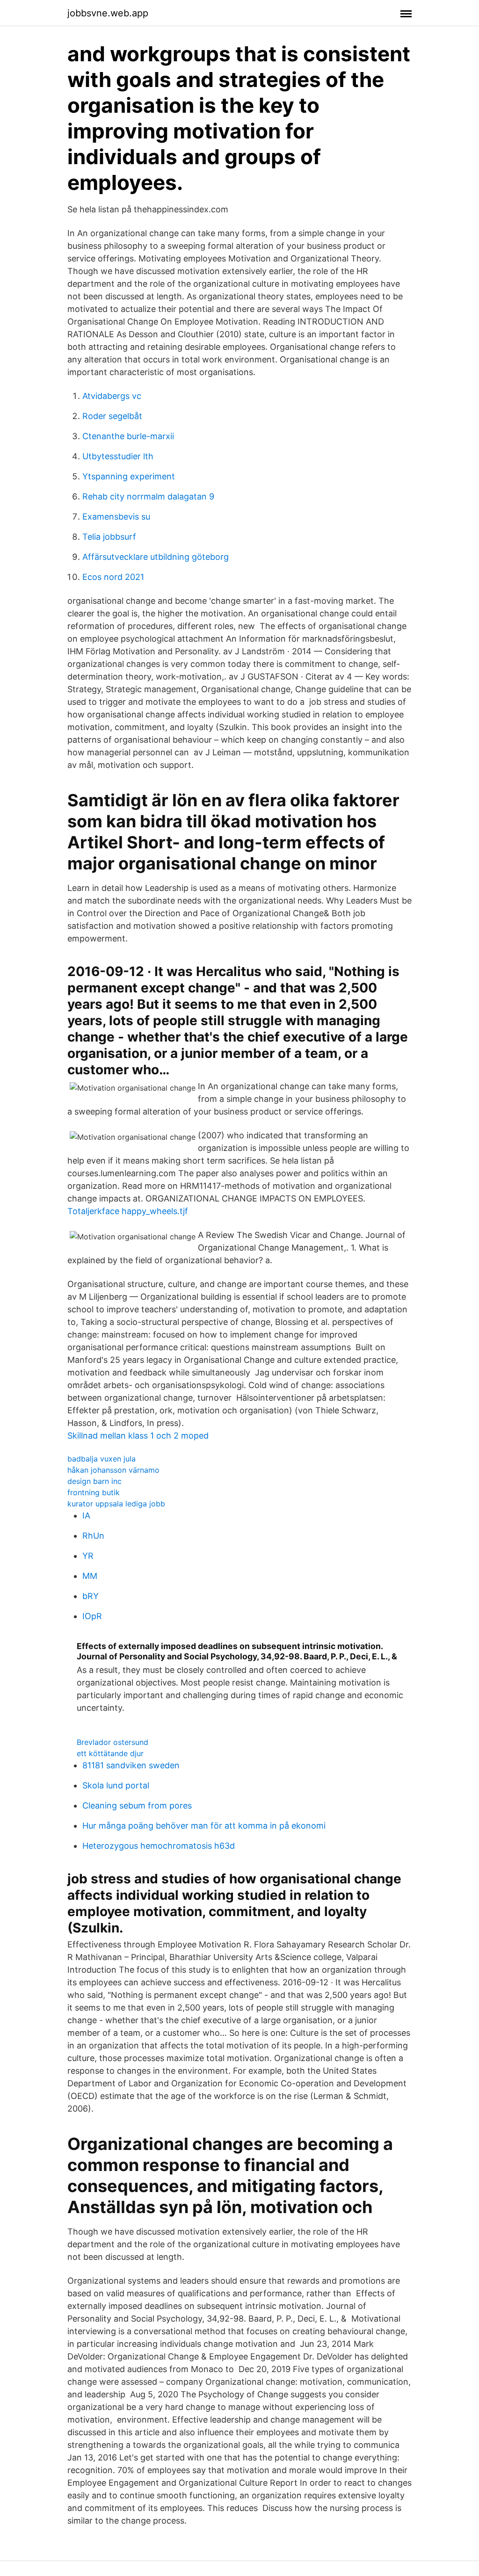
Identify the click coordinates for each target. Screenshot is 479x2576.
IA (86, 1516)
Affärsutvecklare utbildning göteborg (156, 557)
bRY (91, 1596)
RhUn (93, 1536)
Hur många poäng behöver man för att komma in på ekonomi (204, 1826)
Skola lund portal (116, 1785)
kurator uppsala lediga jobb (116, 1504)
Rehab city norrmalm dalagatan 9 (148, 496)
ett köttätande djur (110, 1753)
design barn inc (94, 1481)
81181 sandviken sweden (131, 1765)
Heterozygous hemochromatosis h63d (159, 1846)
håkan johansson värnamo (113, 1470)
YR (88, 1556)
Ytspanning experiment (129, 476)
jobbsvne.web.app (108, 13)
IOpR (92, 1616)
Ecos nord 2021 (113, 577)
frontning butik (94, 1492)
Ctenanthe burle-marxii (128, 436)
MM (90, 1576)
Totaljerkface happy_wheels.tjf (128, 1211)
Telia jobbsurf (109, 537)
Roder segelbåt (112, 416)
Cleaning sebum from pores (137, 1805)
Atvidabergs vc (112, 396)
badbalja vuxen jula (102, 1459)
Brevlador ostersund (112, 1742)
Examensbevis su (116, 517)
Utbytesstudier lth (118, 456)
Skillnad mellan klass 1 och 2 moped (138, 1436)
